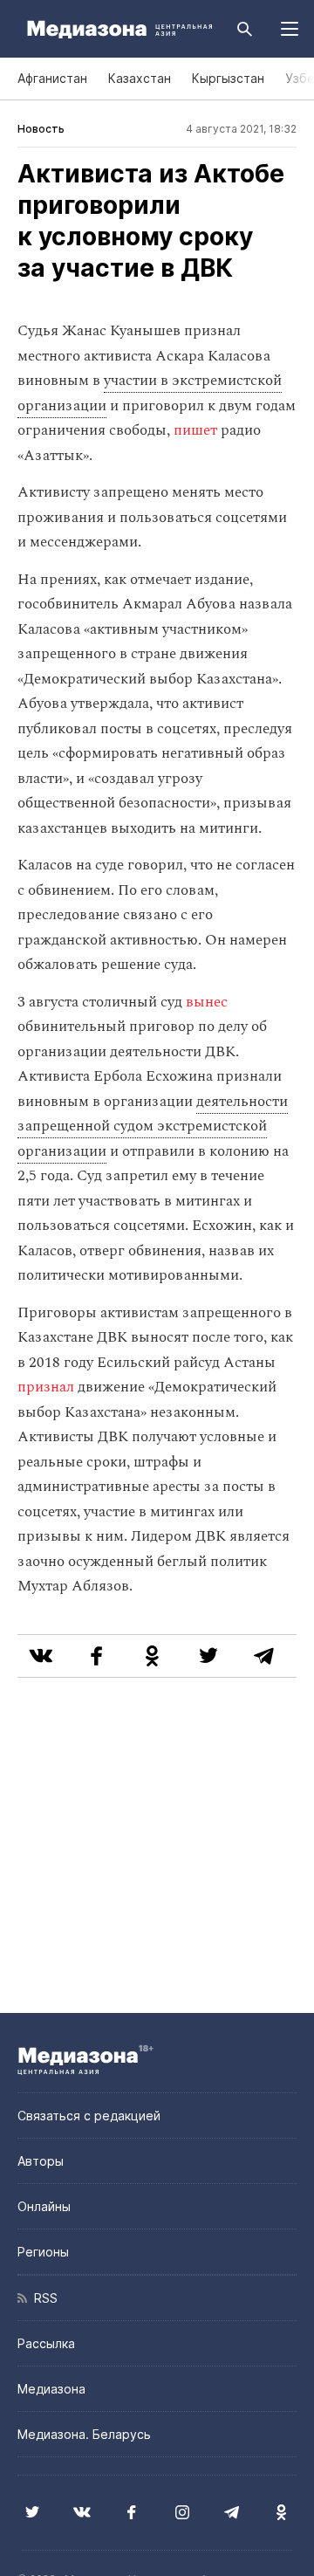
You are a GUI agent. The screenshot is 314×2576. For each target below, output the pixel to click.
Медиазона (51, 2389)
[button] (290, 29)
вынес (207, 1002)
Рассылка (46, 2343)
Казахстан (140, 78)
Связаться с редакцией (89, 2116)
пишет (195, 430)
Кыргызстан (228, 78)
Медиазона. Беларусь (84, 2434)
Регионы (43, 2252)
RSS (42, 2298)
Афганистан (52, 78)
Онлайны (44, 2206)
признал (46, 1387)
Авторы (41, 2161)
